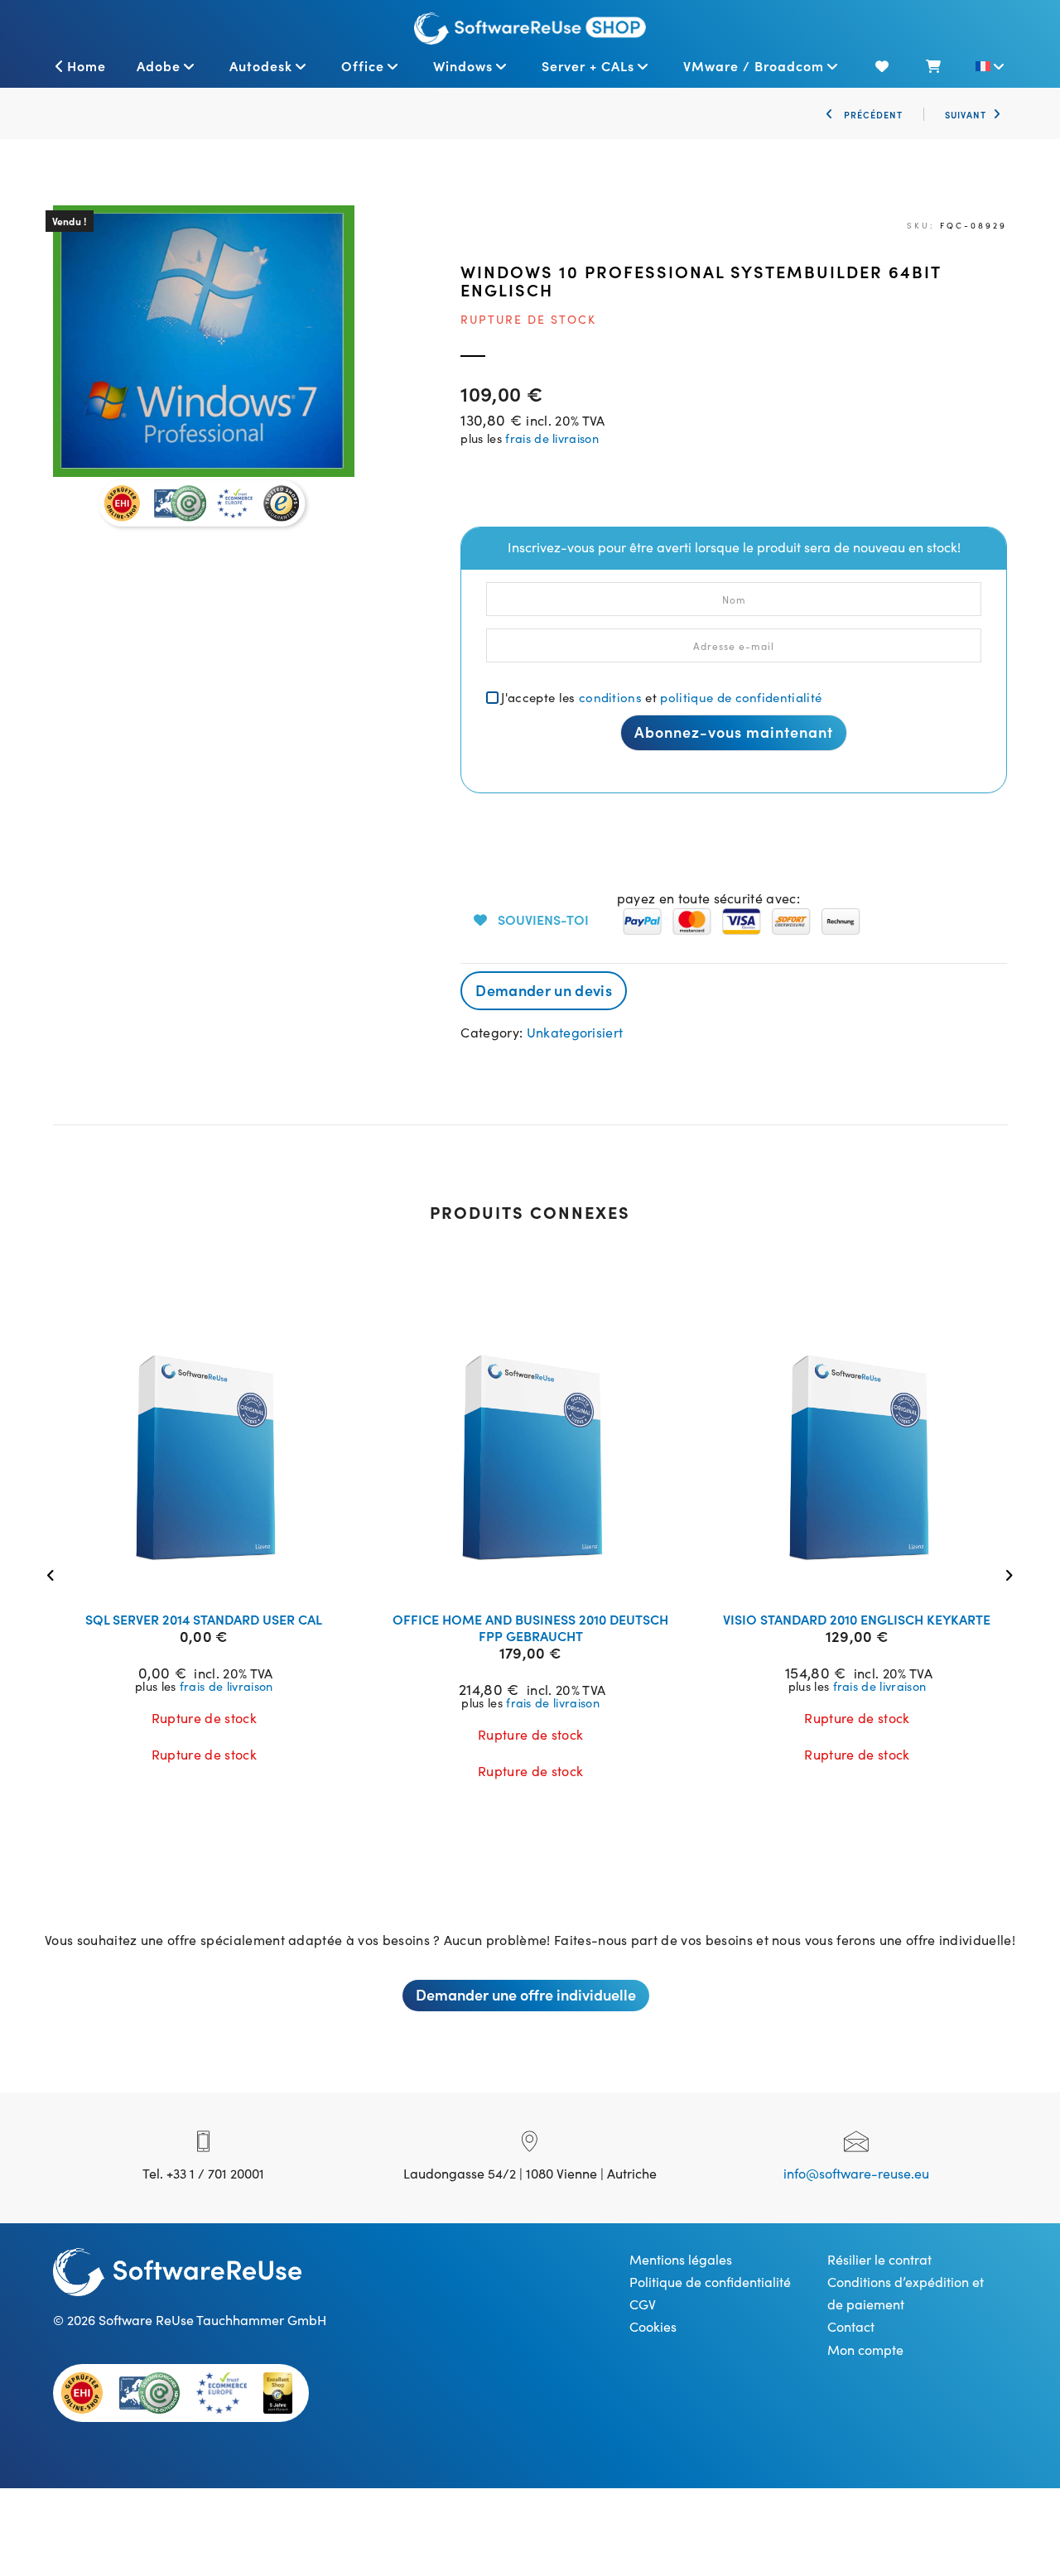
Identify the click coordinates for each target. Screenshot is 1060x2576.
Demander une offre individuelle (526, 1994)
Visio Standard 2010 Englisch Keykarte (857, 1619)
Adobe (159, 65)
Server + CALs (588, 65)
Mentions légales (681, 2259)
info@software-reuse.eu (856, 2173)
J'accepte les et (661, 697)
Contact (851, 2326)
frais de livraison (552, 438)
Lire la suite (214, 1577)
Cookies (653, 2326)
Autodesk (261, 65)
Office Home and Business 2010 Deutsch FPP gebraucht (530, 1627)
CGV (643, 2304)
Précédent (872, 114)
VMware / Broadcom (754, 65)
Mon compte (865, 2349)
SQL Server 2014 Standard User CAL (204, 1619)
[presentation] (55, 1574)
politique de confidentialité (741, 697)
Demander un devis (543, 990)
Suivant (966, 114)
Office (363, 65)
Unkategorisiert (575, 1032)
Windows (463, 65)
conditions (610, 697)
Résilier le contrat (879, 2259)
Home (87, 65)
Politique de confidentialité (710, 2281)
